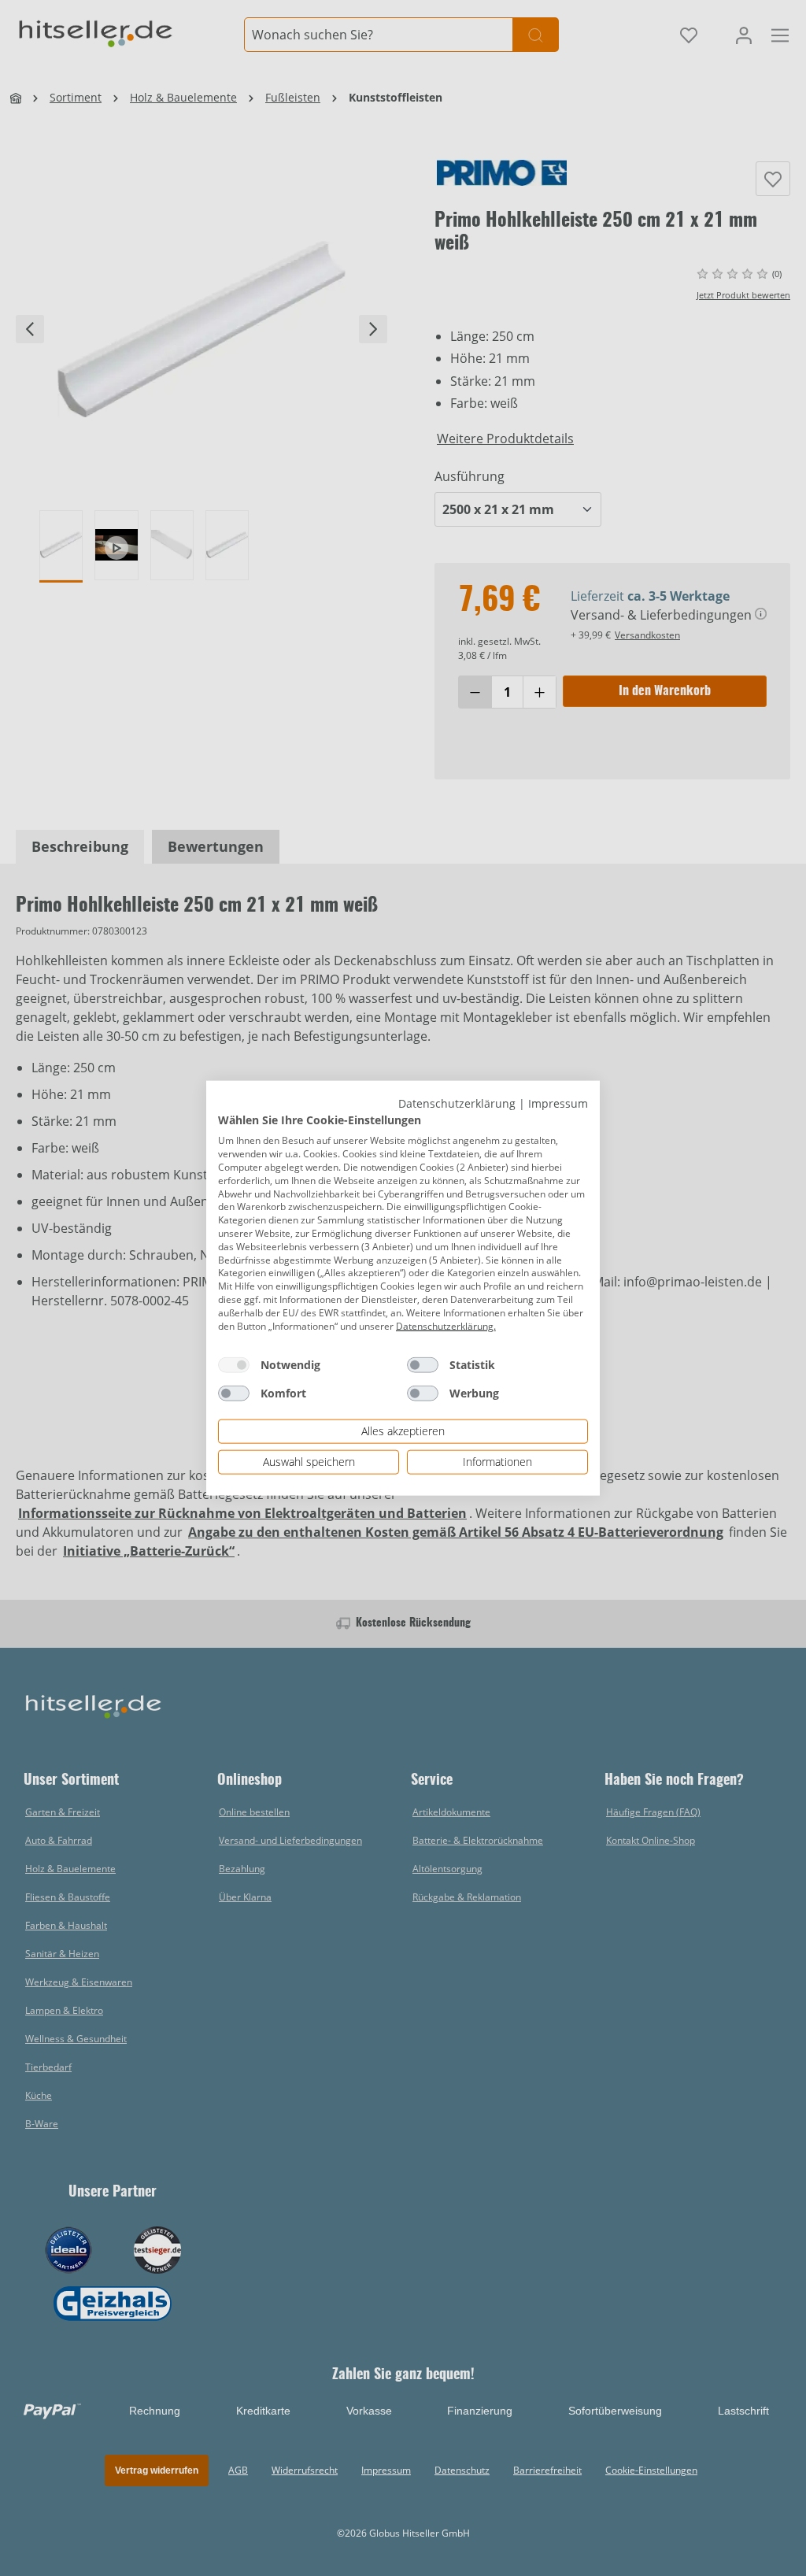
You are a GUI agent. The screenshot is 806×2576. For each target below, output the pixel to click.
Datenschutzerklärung (457, 1103)
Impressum (558, 1103)
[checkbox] (234, 1365)
